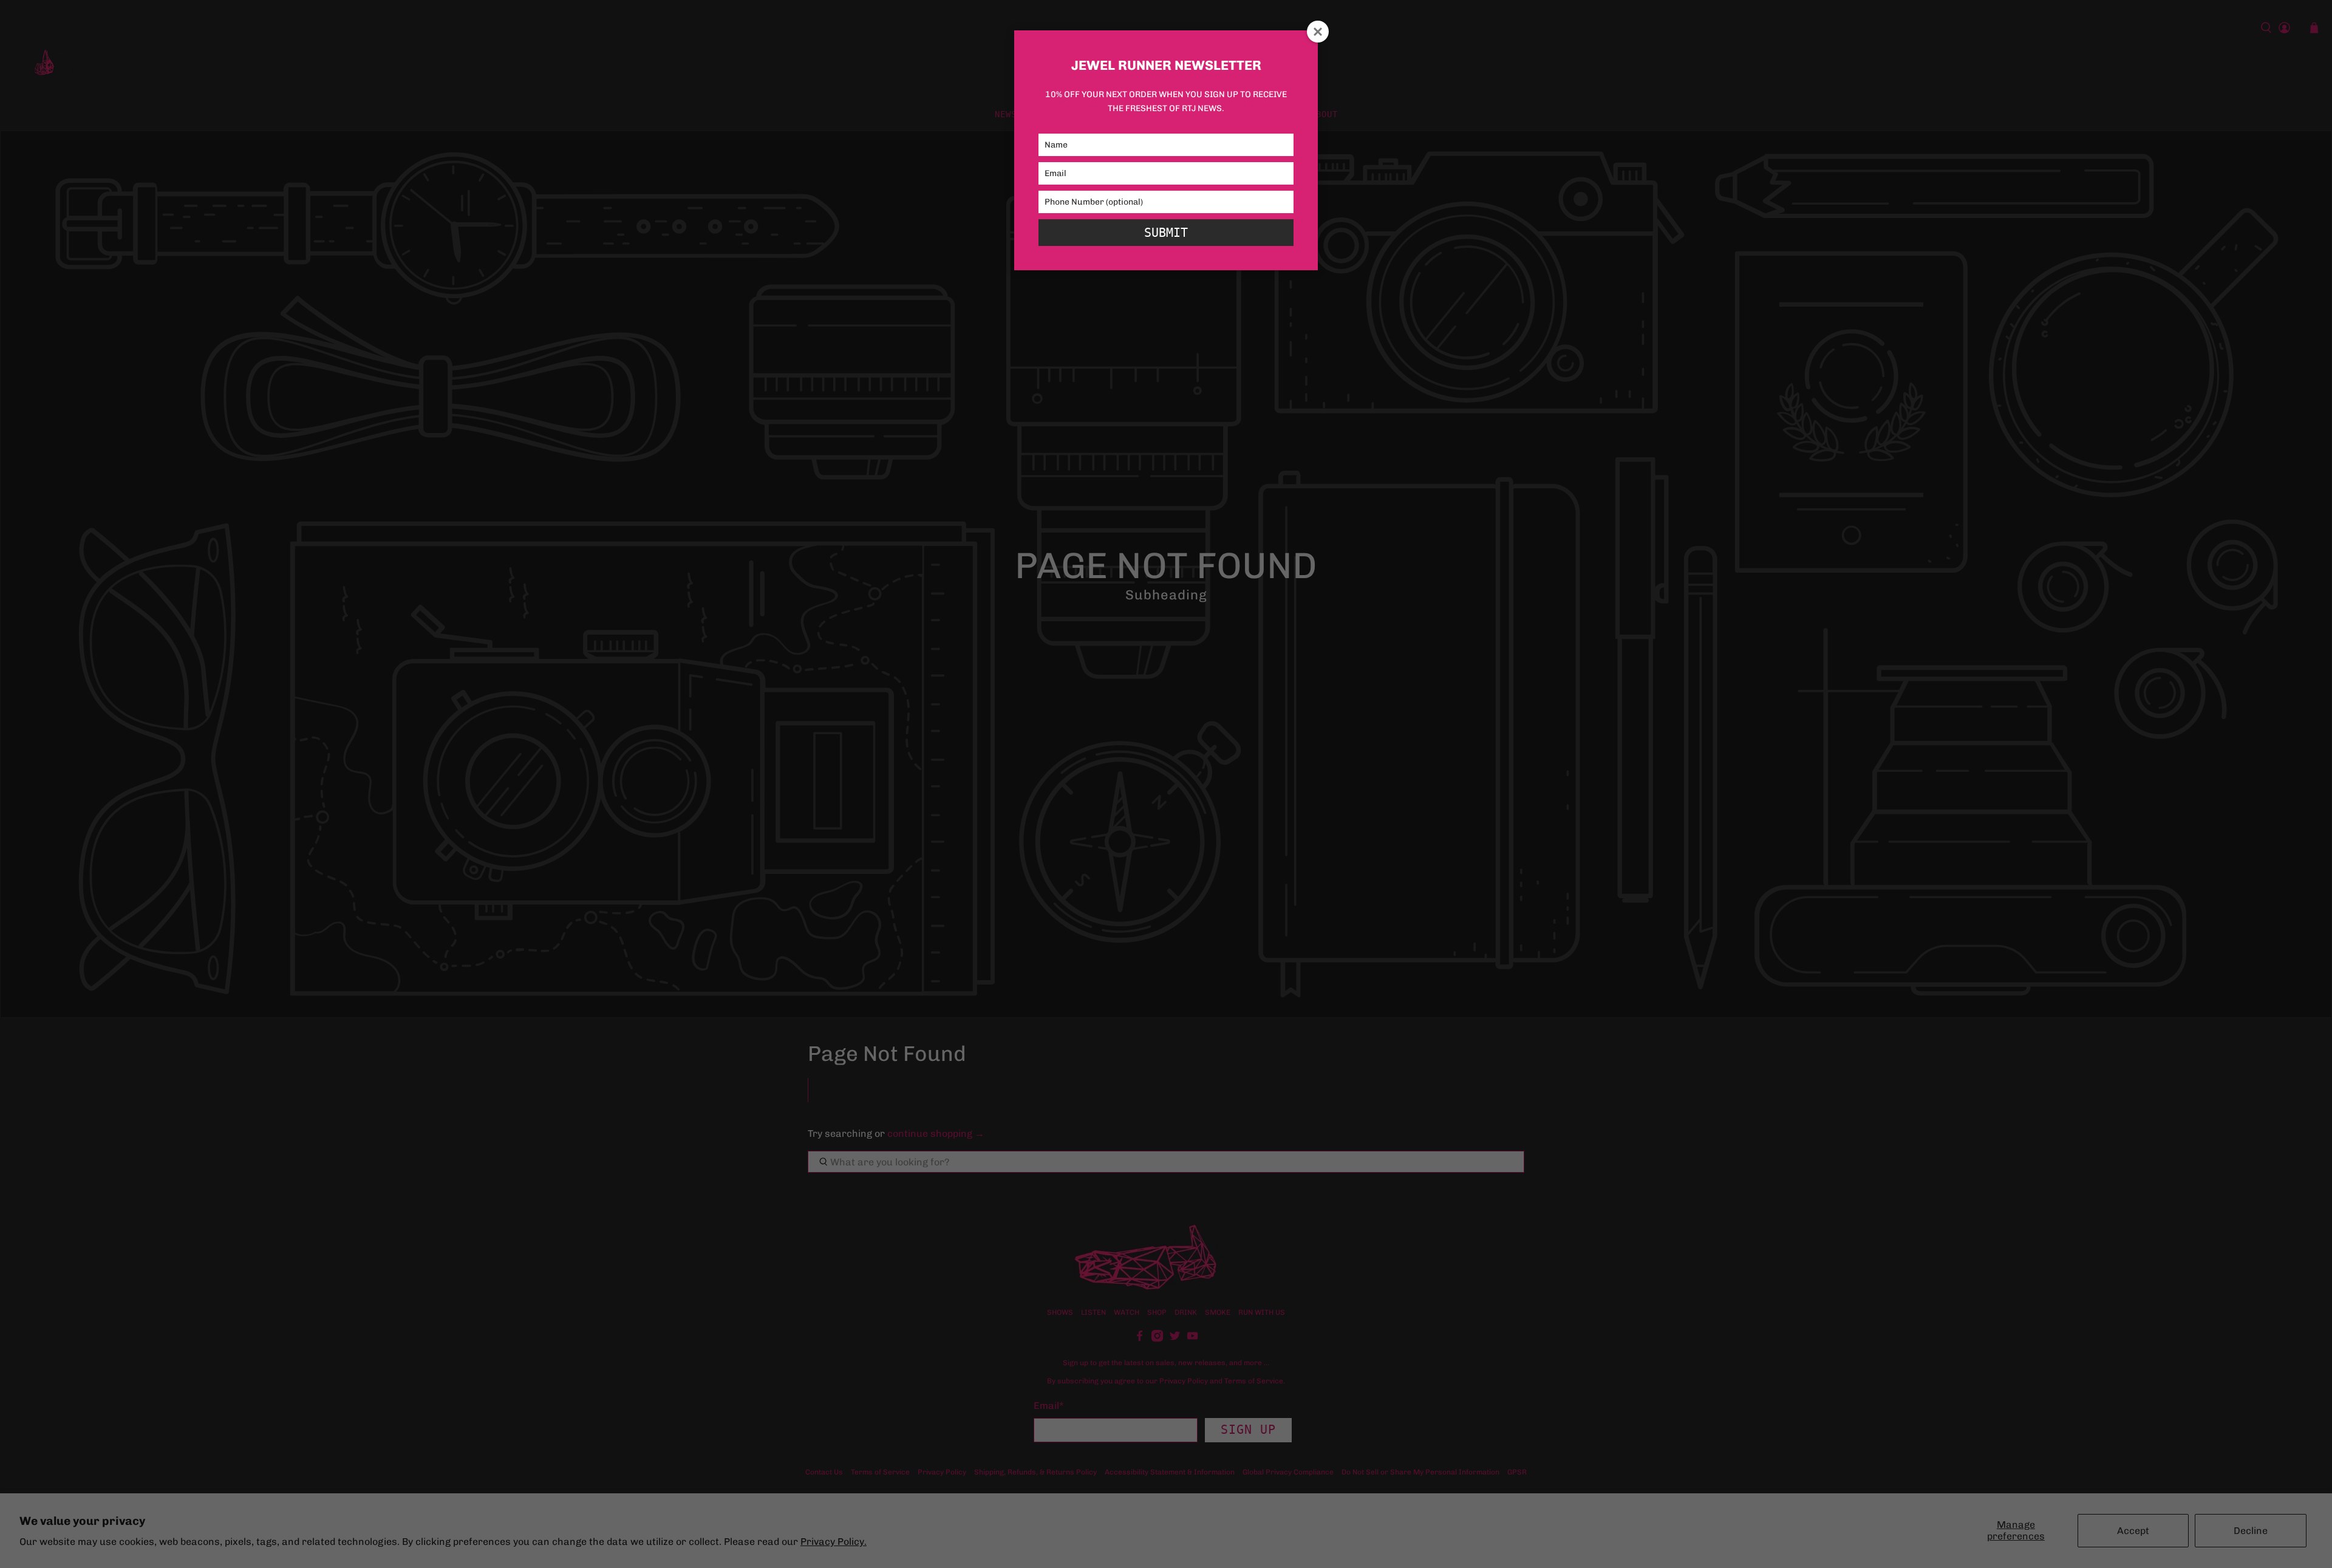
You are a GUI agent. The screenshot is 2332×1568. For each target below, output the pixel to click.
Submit (1166, 233)
